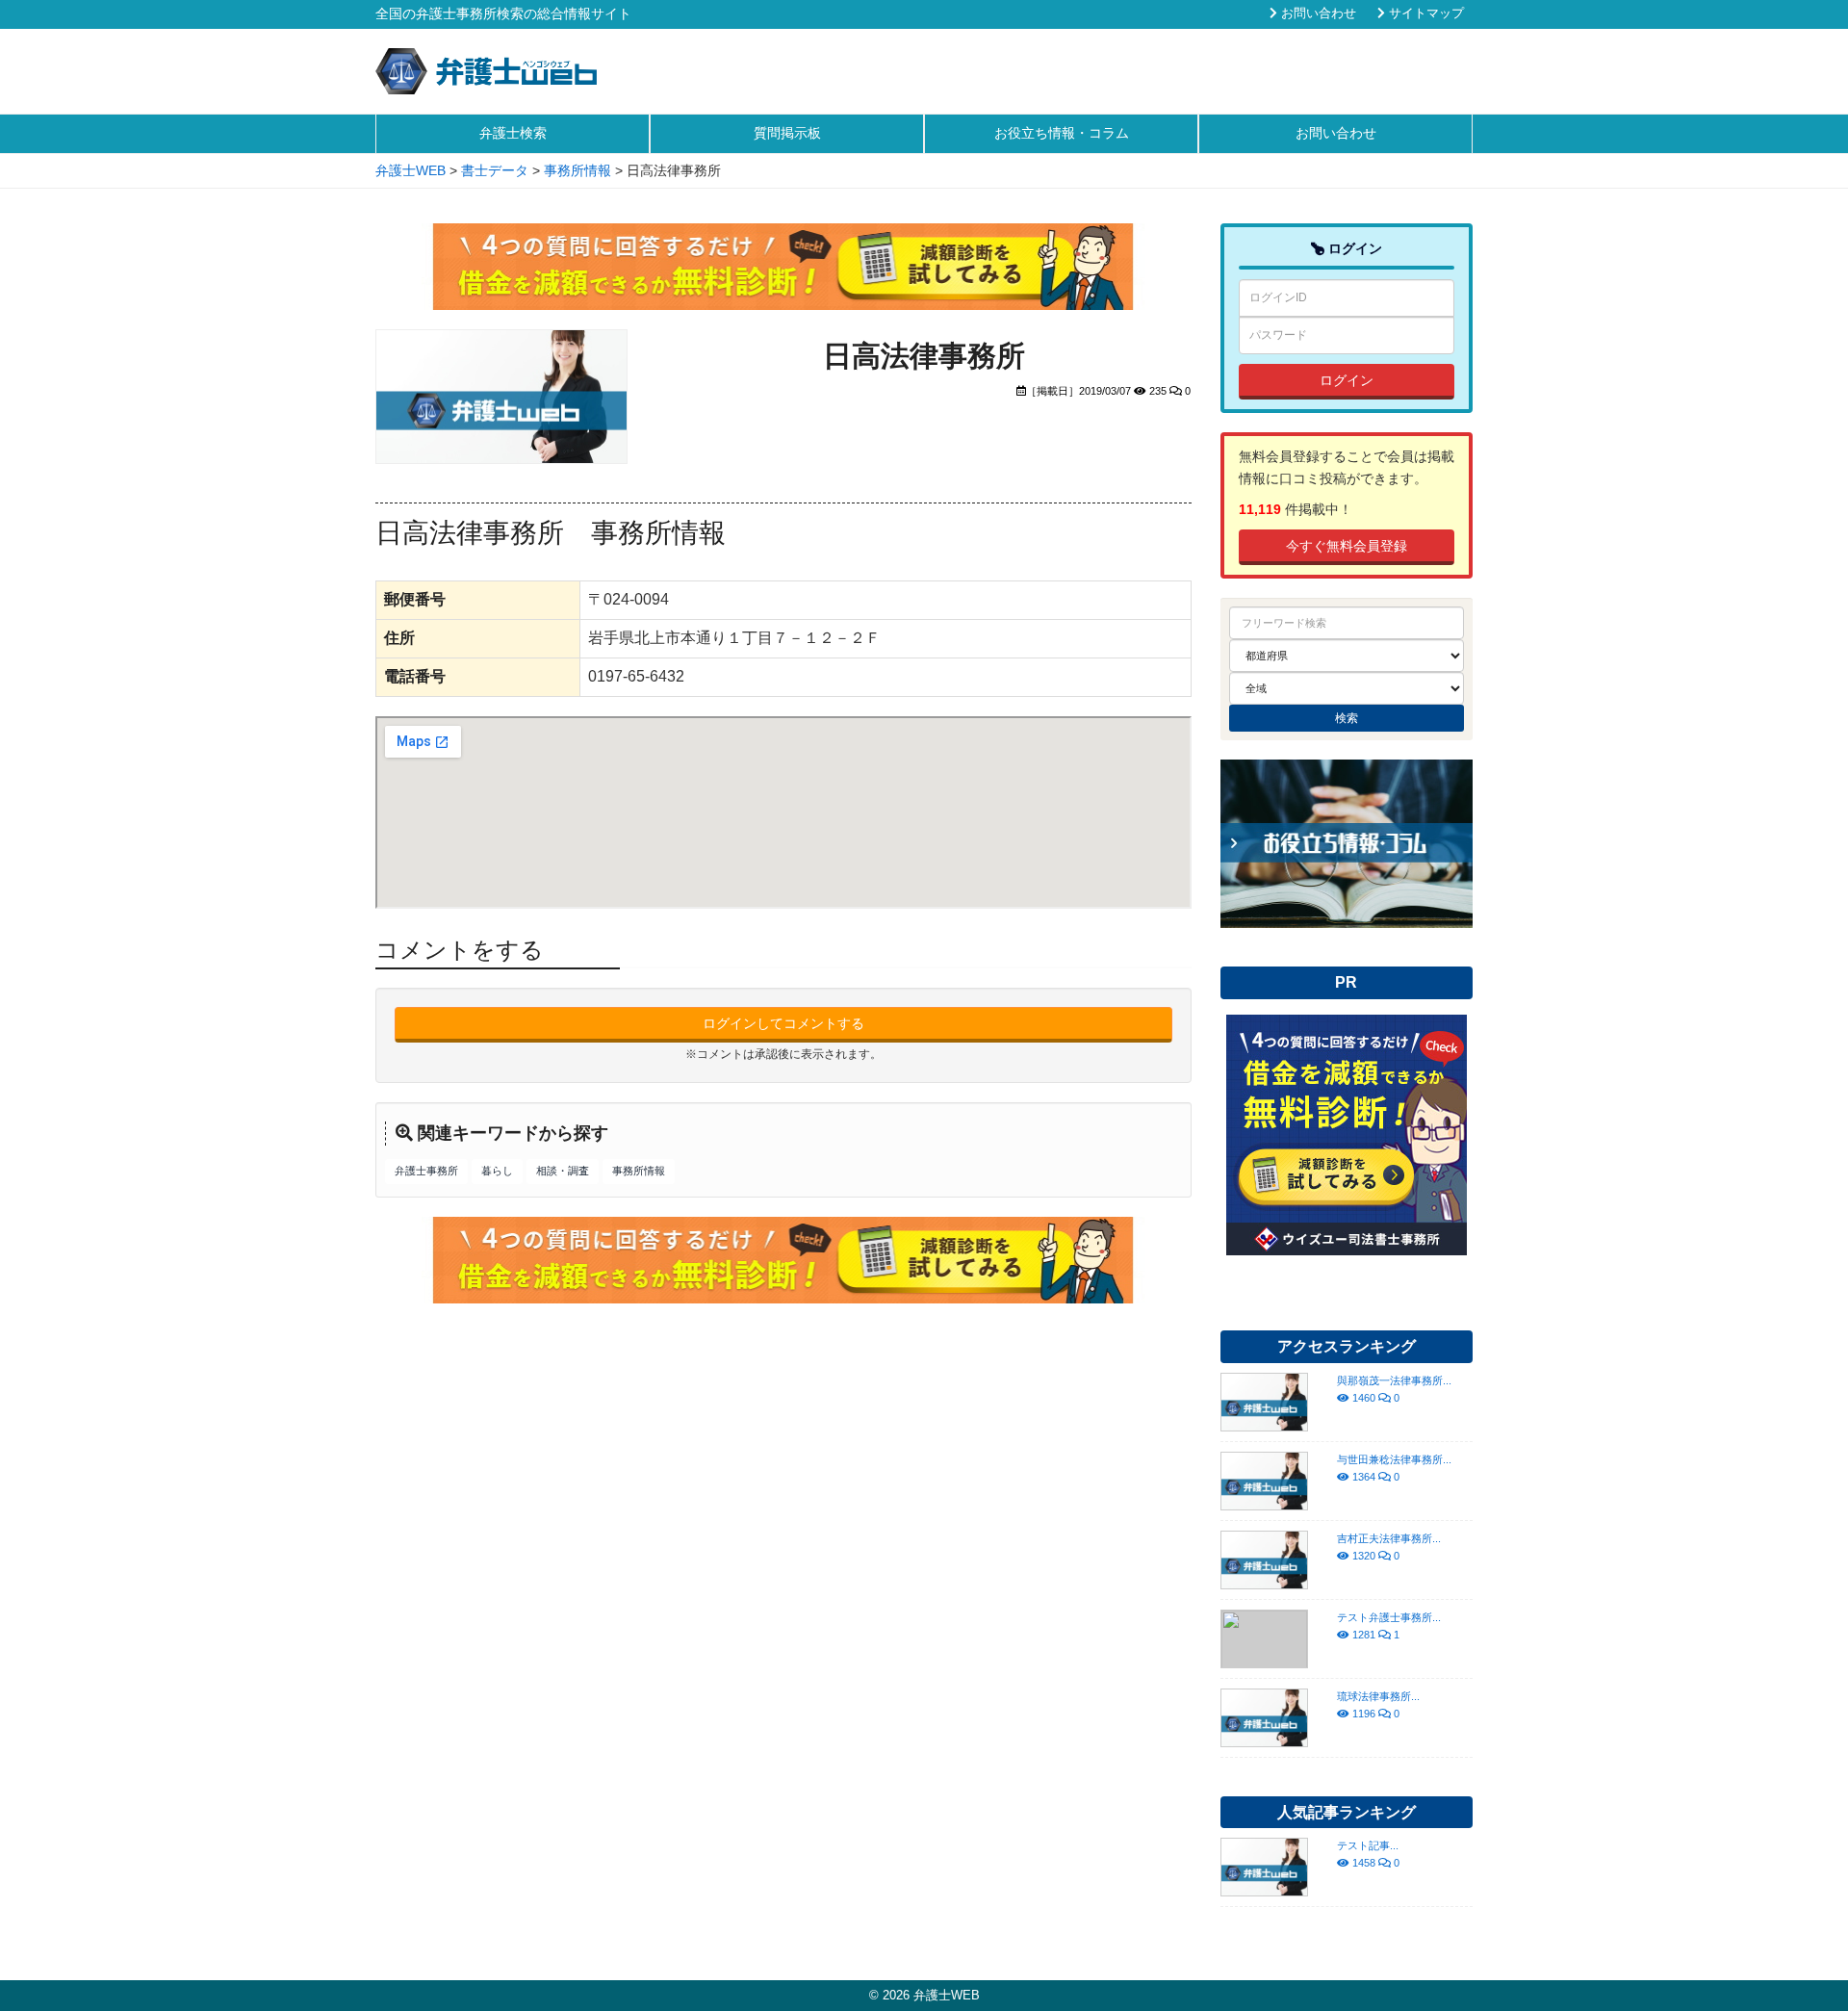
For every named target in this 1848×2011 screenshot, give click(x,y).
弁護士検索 (513, 133)
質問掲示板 (787, 133)
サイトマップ (1424, 13)
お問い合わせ (1317, 13)
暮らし (497, 1171)
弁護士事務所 (426, 1171)
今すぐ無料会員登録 (1347, 546)
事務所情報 (639, 1171)
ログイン (1347, 380)
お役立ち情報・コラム (1062, 133)
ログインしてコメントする (783, 1023)
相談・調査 (563, 1171)
